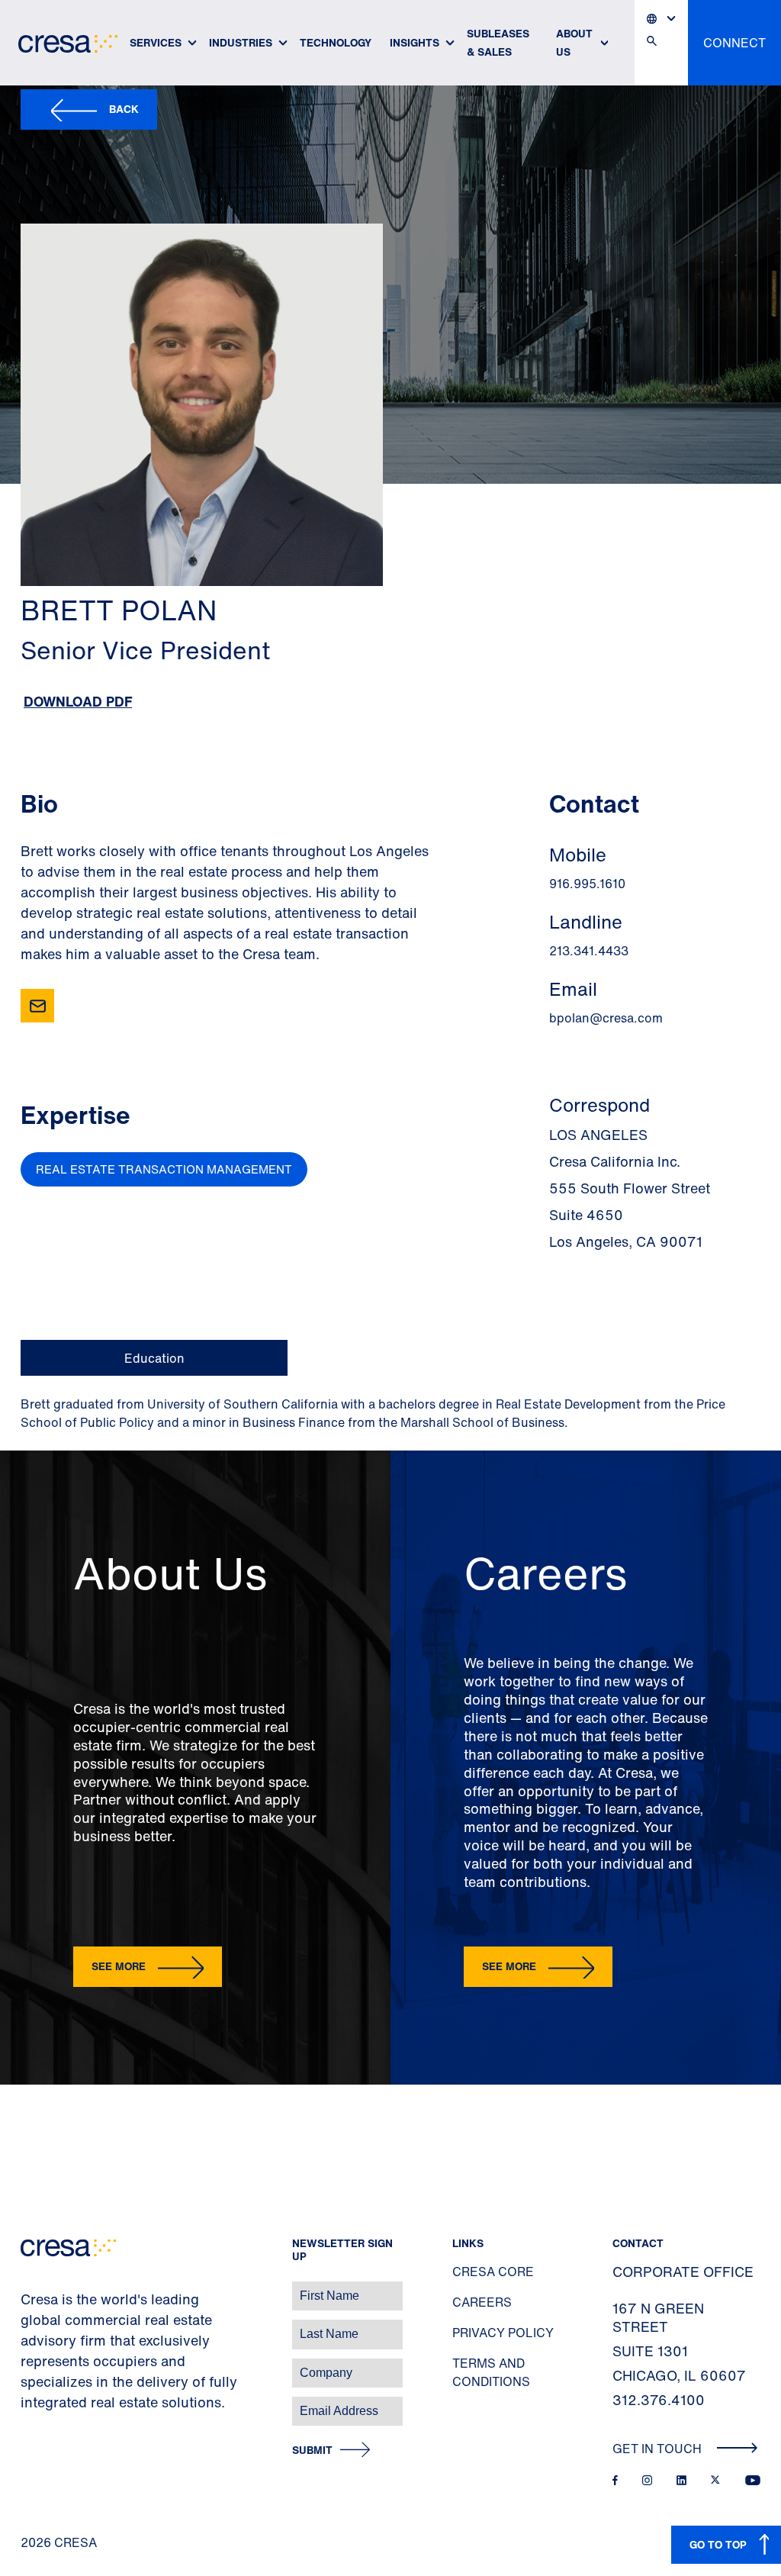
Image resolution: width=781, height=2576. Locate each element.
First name (30, 2288)
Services (156, 42)
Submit (312, 2450)
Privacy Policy (503, 2333)
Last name (30, 2326)
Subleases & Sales (498, 42)
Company (28, 2365)
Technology (336, 42)
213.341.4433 (589, 951)
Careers (482, 2302)
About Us (574, 42)
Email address (38, 2403)
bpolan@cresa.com (606, 1018)
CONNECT (734, 43)
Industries (241, 42)
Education (154, 1358)
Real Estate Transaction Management (164, 1169)
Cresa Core (493, 2272)
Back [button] (124, 109)
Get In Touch (659, 2449)
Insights (415, 42)
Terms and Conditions (491, 2372)
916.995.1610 (587, 884)
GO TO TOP (718, 2544)
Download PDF (78, 701)
